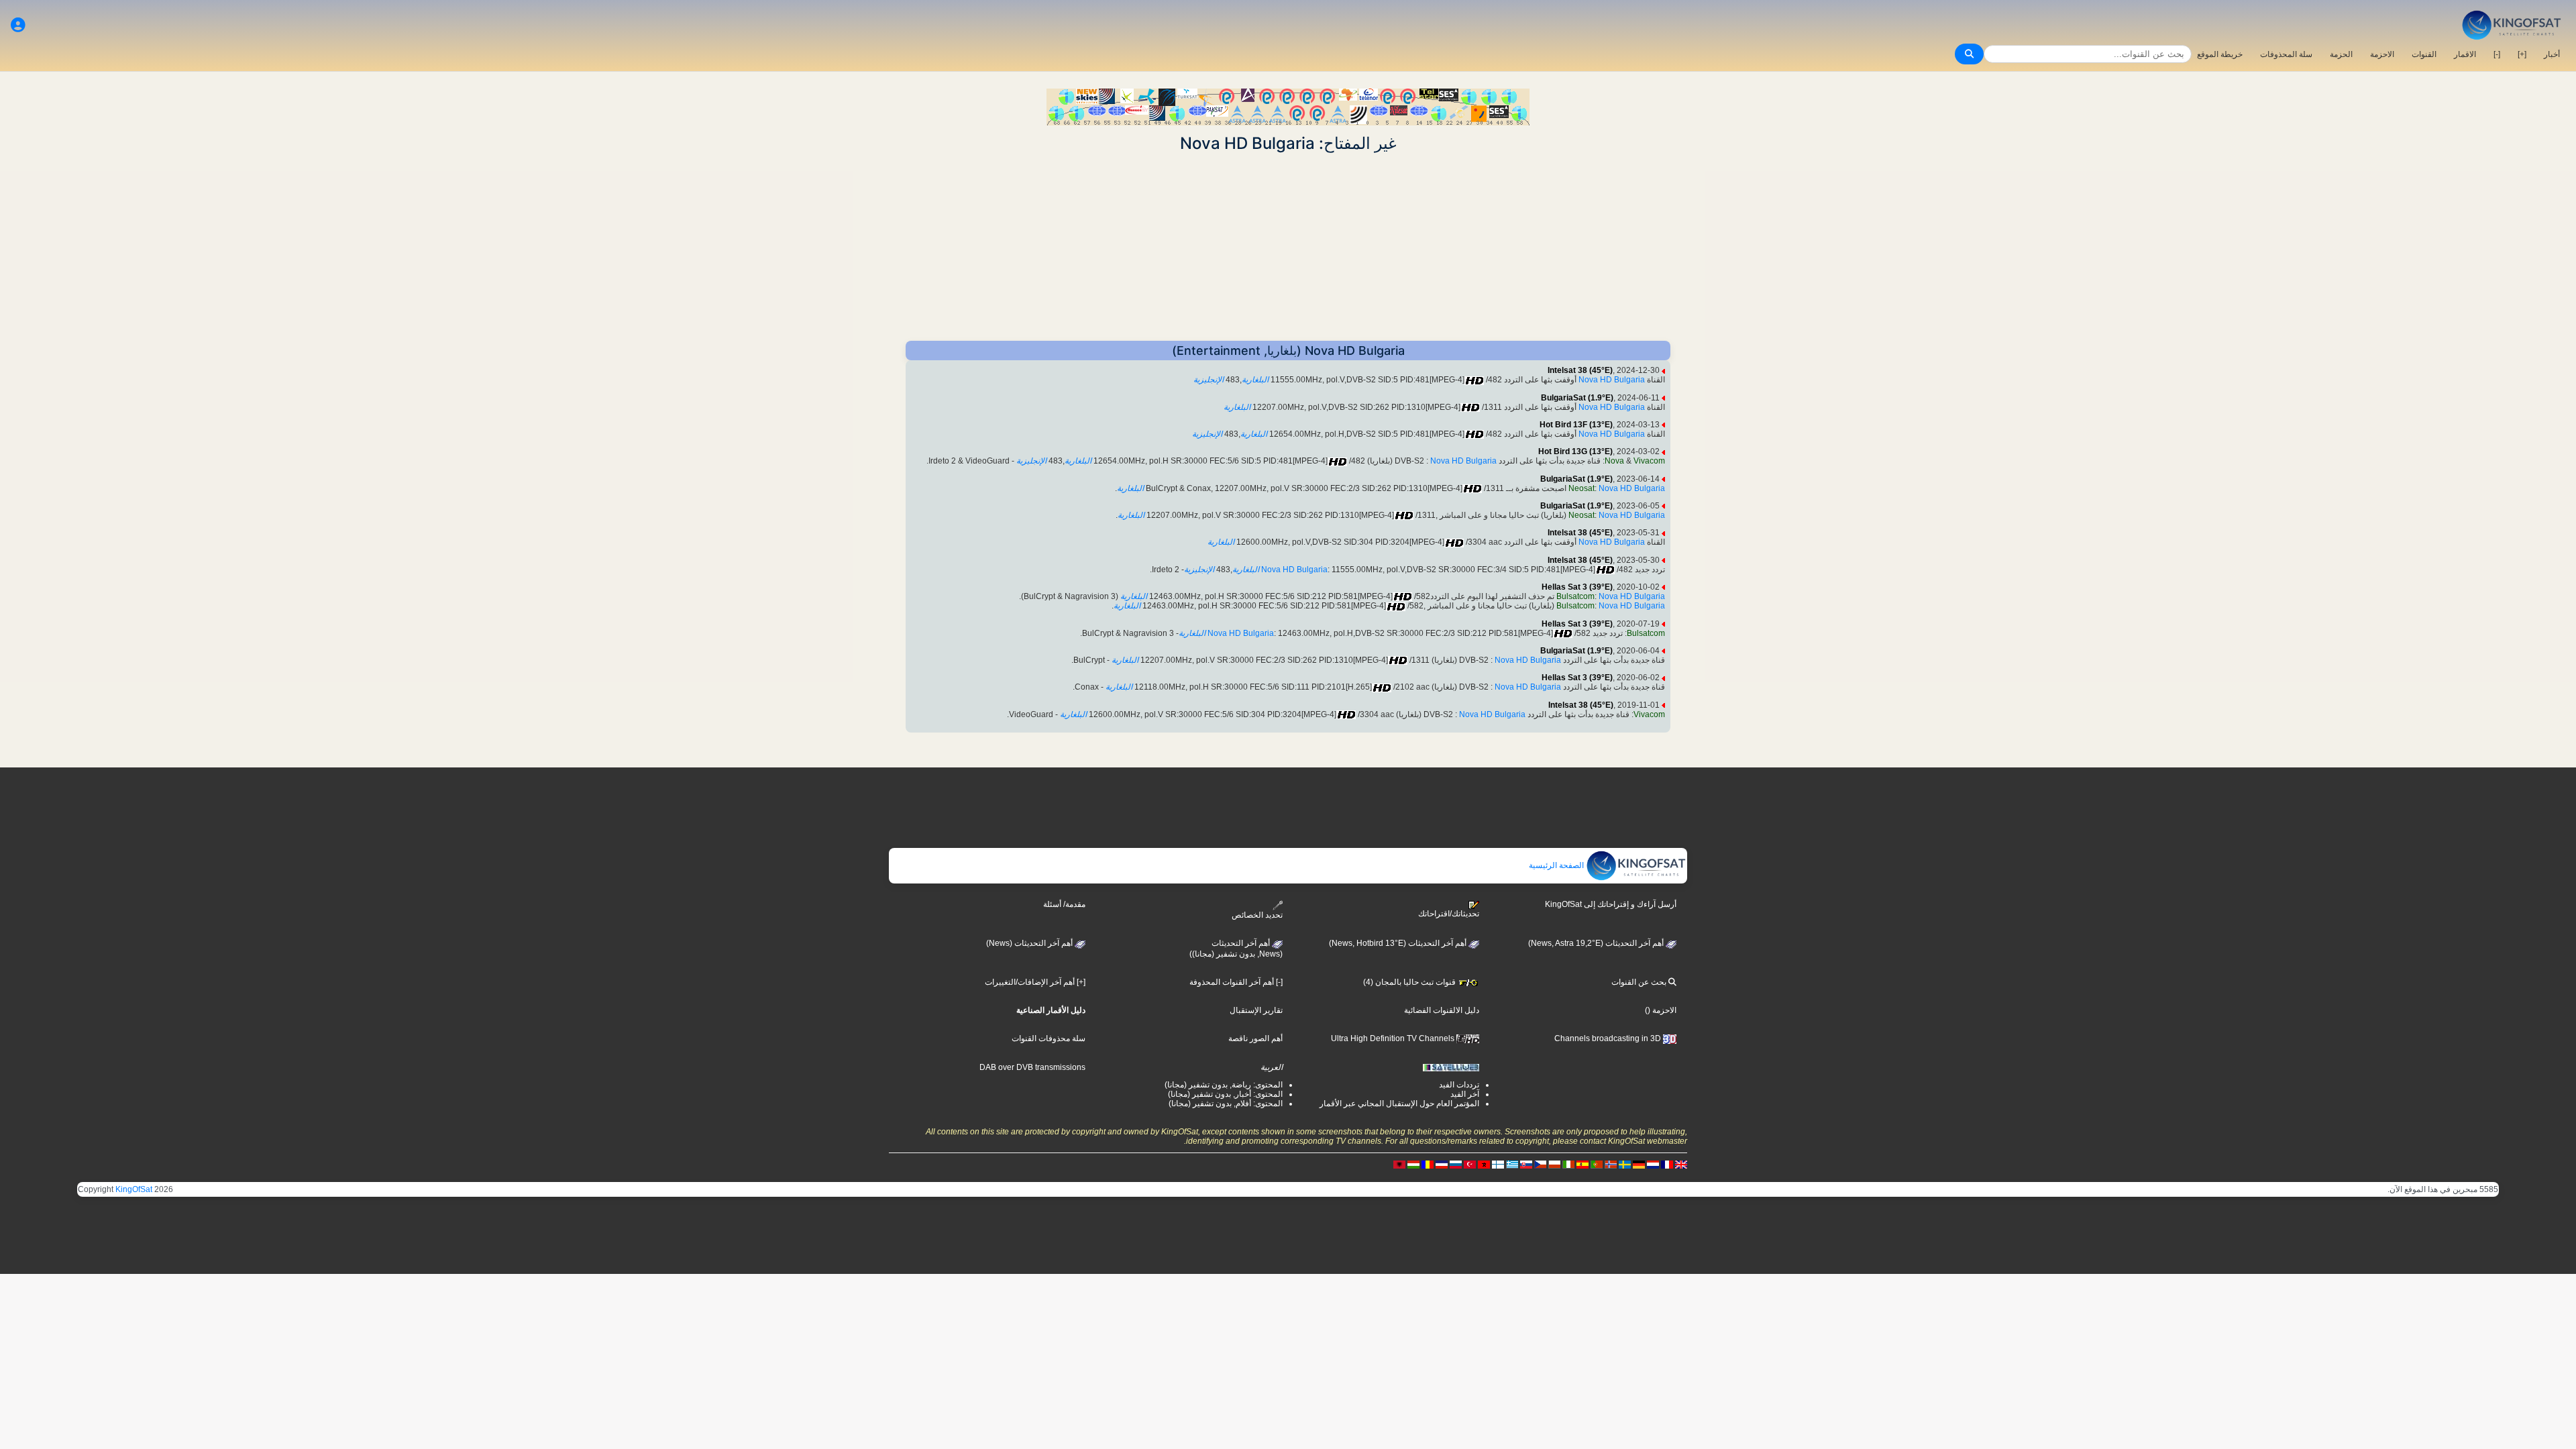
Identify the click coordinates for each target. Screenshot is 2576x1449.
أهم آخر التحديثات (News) (1030, 943)
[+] (2522, 54)
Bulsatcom (1575, 596)
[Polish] (1554, 1165)
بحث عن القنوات (1640, 982)
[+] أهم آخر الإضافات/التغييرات (1035, 982)
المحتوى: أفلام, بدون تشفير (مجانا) (1226, 1104)
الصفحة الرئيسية (1557, 865)
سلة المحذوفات (2286, 54)
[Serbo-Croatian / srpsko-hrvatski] (1442, 1165)
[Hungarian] (1413, 1165)
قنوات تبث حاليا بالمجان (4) (1410, 982)
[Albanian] (1399, 1165)
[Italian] (1568, 1165)
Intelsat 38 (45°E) (1580, 370)
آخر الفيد (1465, 1094)
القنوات (2424, 54)
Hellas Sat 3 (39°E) (1577, 587)
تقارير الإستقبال (1256, 1010)
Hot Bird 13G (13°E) (1575, 451)
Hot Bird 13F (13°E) (1576, 425)
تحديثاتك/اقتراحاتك (1449, 914)
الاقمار (2465, 54)
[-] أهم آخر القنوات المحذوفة (1236, 982)
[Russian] (1456, 1165)
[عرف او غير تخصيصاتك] (18, 25)
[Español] (1582, 1165)
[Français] (1667, 1165)
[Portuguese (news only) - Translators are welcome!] (1597, 1165)
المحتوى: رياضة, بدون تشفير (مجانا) (1224, 1085)
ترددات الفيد (1459, 1085)
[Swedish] (1625, 1165)
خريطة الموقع (2220, 54)
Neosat (1581, 488)
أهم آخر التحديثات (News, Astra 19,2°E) (1597, 943)
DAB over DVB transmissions (1032, 1067)
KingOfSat (134, 1189)
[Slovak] (1526, 1165)
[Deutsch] (1639, 1165)
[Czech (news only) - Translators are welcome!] (1540, 1165)
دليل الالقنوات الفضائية (1442, 1010)
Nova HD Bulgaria (1612, 380)
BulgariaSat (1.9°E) (1577, 398)
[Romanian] (1428, 1165)
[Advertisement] (1288, 247)
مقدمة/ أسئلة (1064, 904)
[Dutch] (1653, 1165)
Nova (1614, 461)
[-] (2497, 54)
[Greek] (1512, 1165)
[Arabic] (1484, 1165)
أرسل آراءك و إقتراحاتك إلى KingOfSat (1611, 904)
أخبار (2552, 54)
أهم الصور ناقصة (1255, 1038)
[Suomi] (1498, 1165)
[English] (1681, 1165)
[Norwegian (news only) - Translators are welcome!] (1611, 1165)
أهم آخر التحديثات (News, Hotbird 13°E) (1399, 943)
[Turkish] (1470, 1165)
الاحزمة (2382, 54)
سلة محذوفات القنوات (1049, 1038)
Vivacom (1649, 461)
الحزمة (2341, 54)
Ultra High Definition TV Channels (1394, 1038)
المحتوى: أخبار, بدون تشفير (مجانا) (1225, 1094)
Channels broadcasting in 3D (1609, 1038)
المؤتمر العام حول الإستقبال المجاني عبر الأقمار (1399, 1104)
